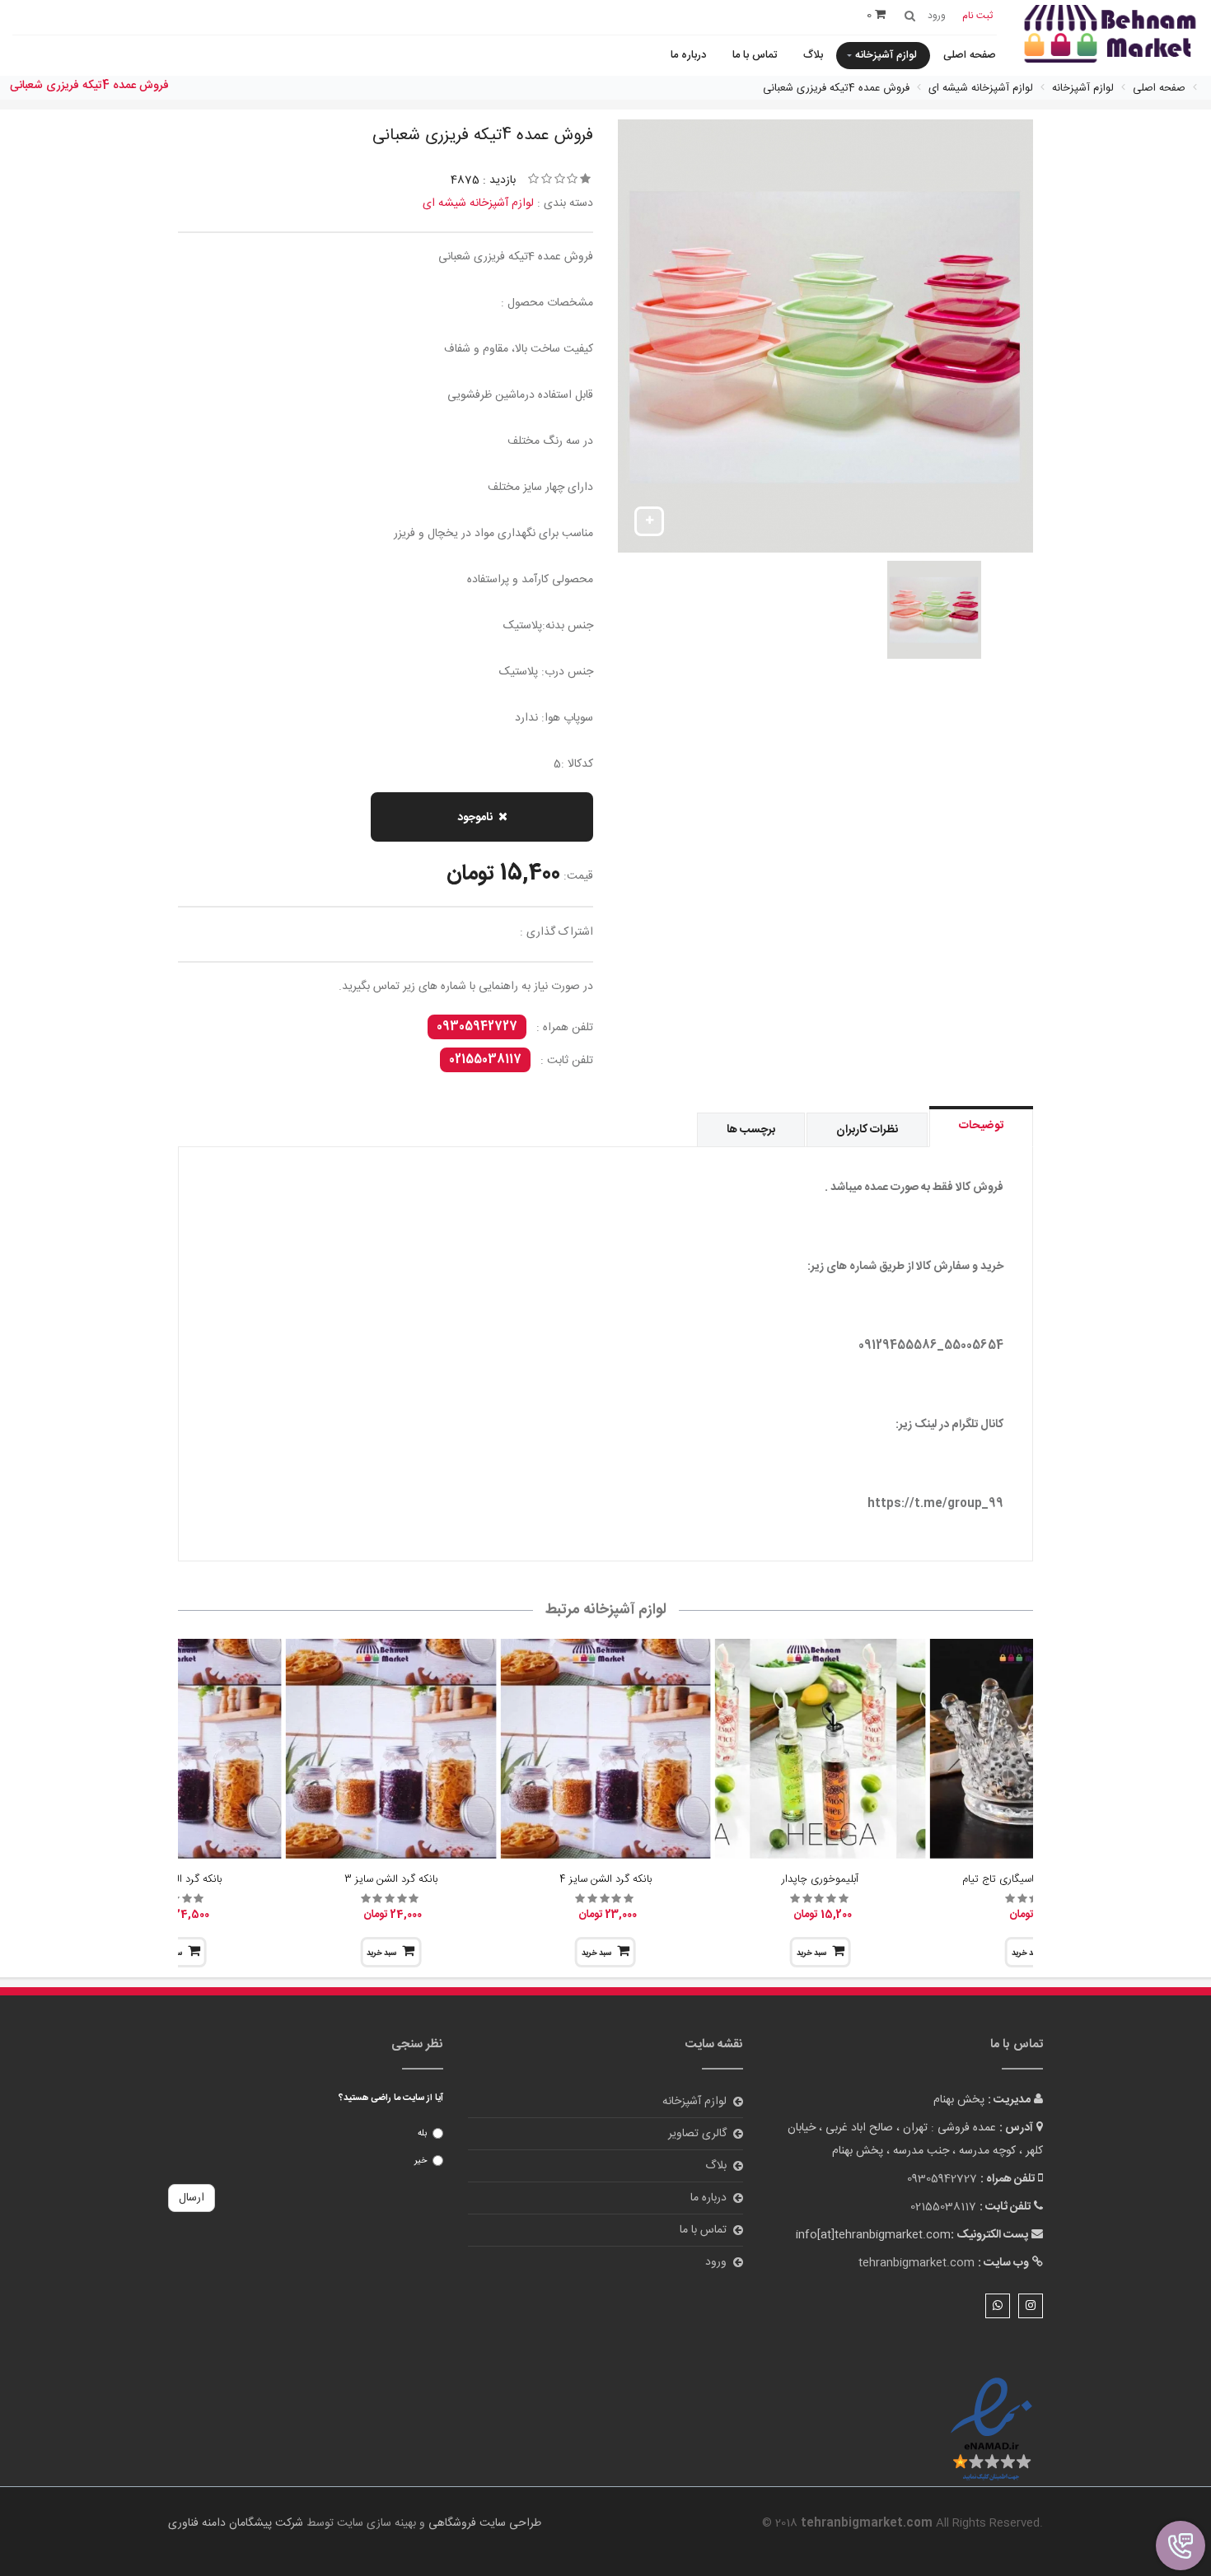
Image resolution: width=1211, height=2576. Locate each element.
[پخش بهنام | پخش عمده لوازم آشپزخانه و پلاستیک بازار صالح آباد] (1110, 36)
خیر (421, 2161)
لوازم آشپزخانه (886, 55)
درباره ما (688, 55)
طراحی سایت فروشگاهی (483, 2523)
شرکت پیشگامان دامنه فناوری (236, 2523)
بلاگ (813, 55)
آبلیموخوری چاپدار (820, 1879)
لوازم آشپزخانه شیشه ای (478, 203)
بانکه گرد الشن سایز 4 (605, 1879)
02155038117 (485, 1060)
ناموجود (475, 818)
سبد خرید (811, 1953)
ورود (716, 2262)
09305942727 (477, 1027)
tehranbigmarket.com (916, 2263)
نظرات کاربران (867, 1130)
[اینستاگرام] (1031, 2306)
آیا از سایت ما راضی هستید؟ (391, 2098)
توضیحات (981, 1126)
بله (422, 2134)
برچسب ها (751, 1130)
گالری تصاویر (697, 2134)
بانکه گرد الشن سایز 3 (391, 1879)
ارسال (192, 2198)
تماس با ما (755, 55)
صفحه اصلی (970, 55)
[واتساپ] (998, 2306)
